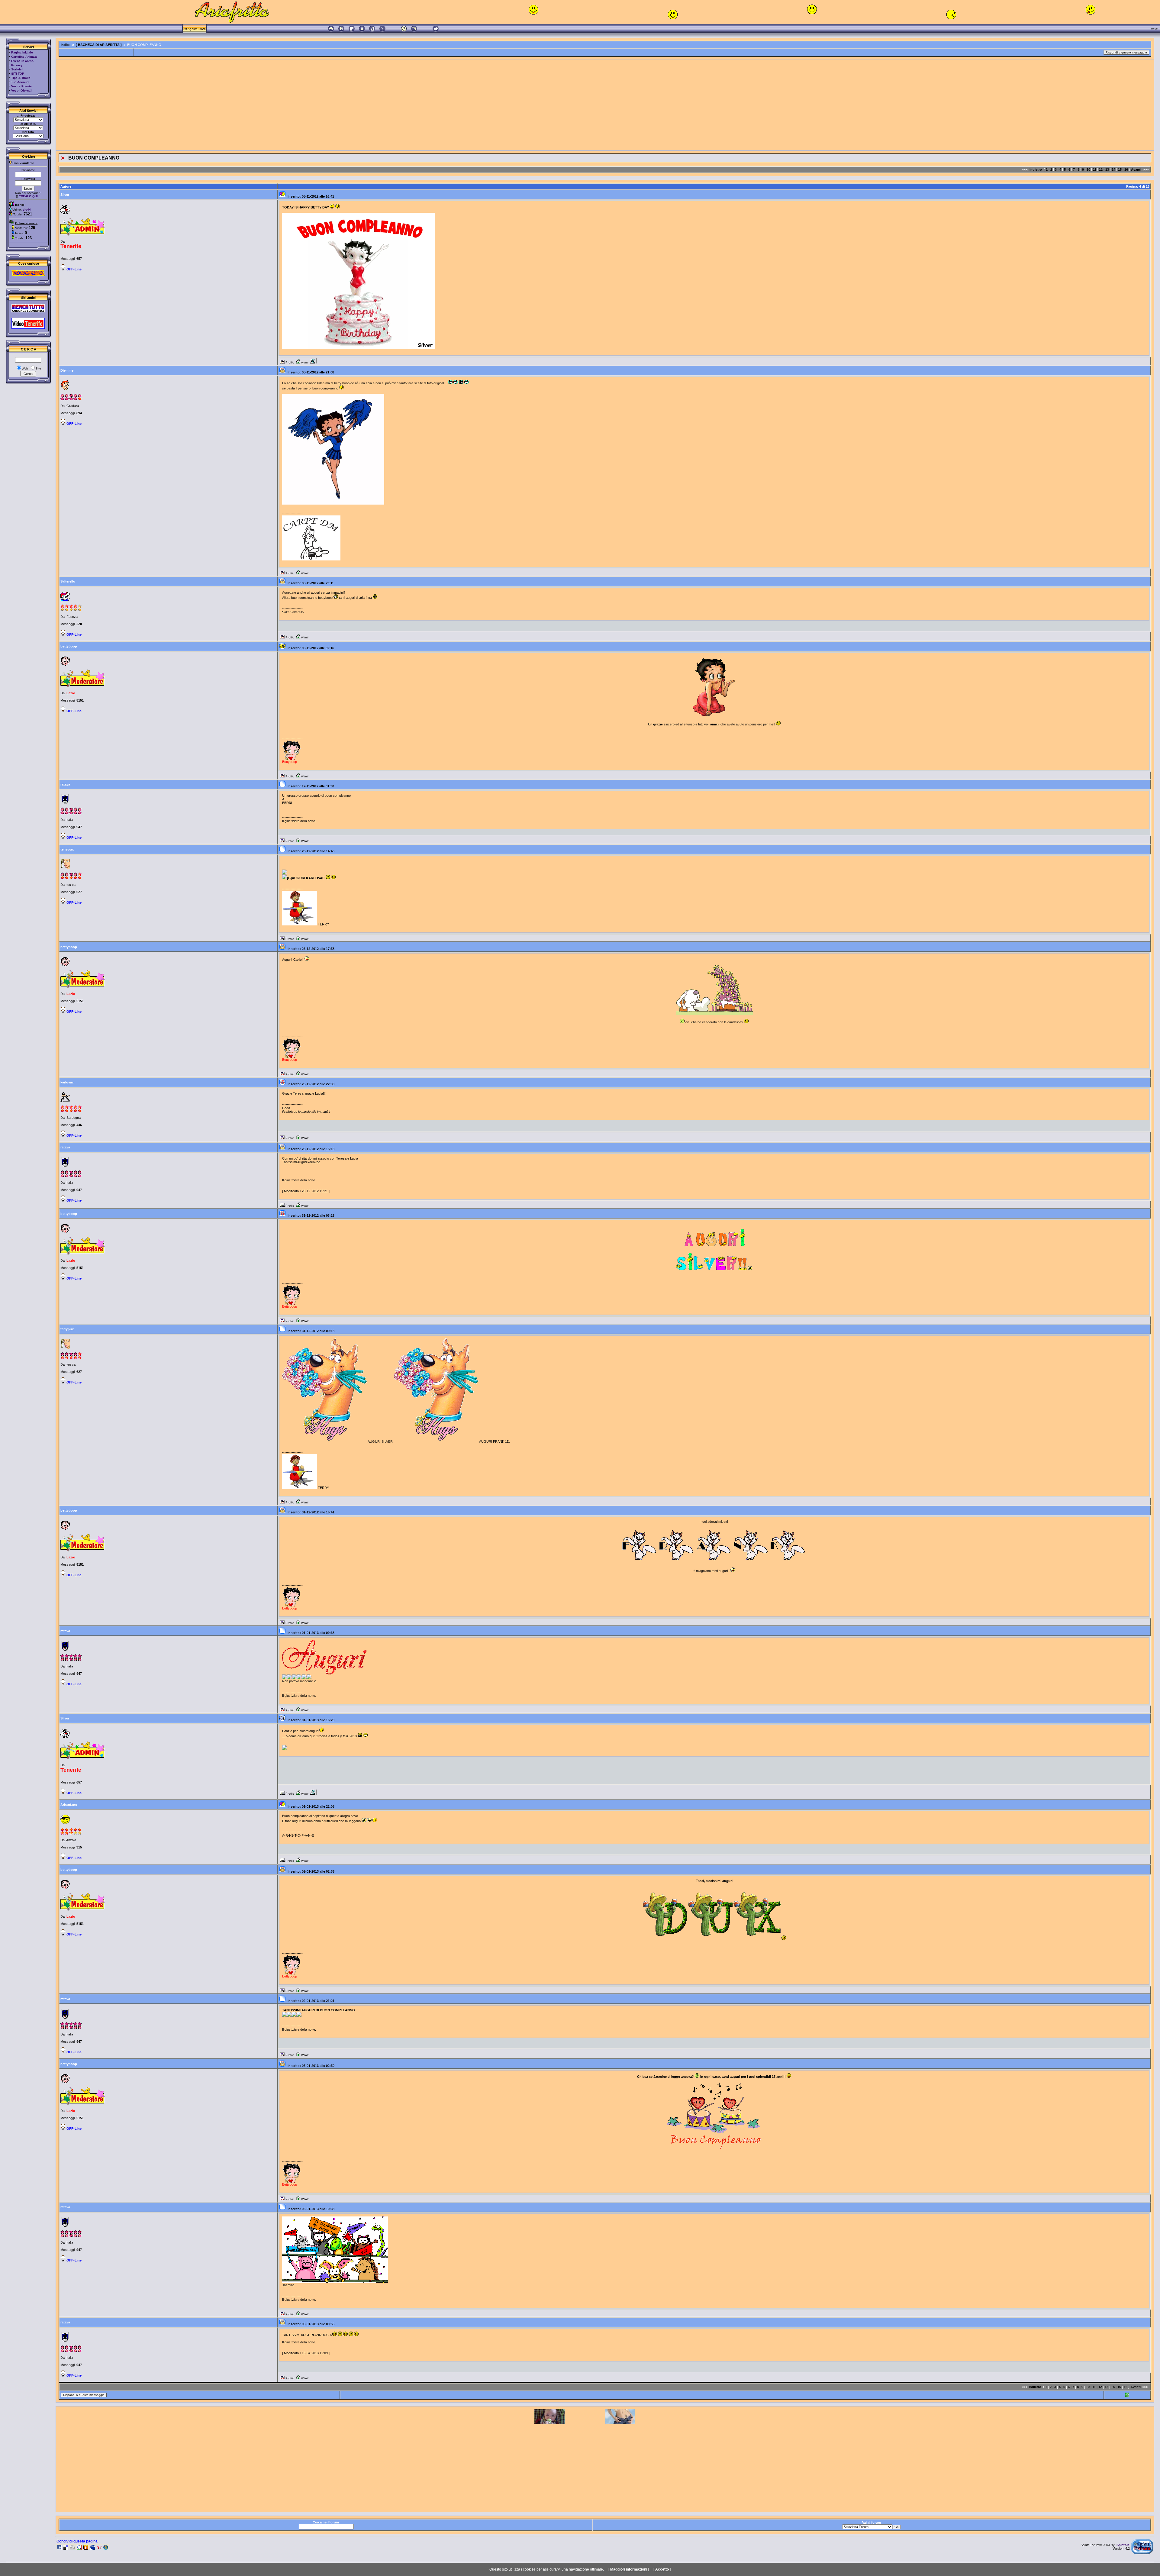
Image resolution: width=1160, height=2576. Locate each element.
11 (1095, 169)
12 (1101, 169)
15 (1120, 169)
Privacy (17, 65)
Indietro (1036, 169)
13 (1107, 169)
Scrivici (17, 69)
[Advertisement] (240, 105)
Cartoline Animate (24, 57)
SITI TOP (18, 74)
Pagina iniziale (22, 52)
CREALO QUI (28, 196)
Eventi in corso (22, 61)
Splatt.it (1123, 2545)
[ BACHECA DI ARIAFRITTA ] (99, 45)
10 (1088, 169)
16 (1126, 169)
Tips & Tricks (21, 78)
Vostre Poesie (21, 86)
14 (1113, 169)
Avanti (1136, 169)
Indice (66, 45)
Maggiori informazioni (629, 2569)
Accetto (662, 2569)
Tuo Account (20, 82)
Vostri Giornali (22, 90)
